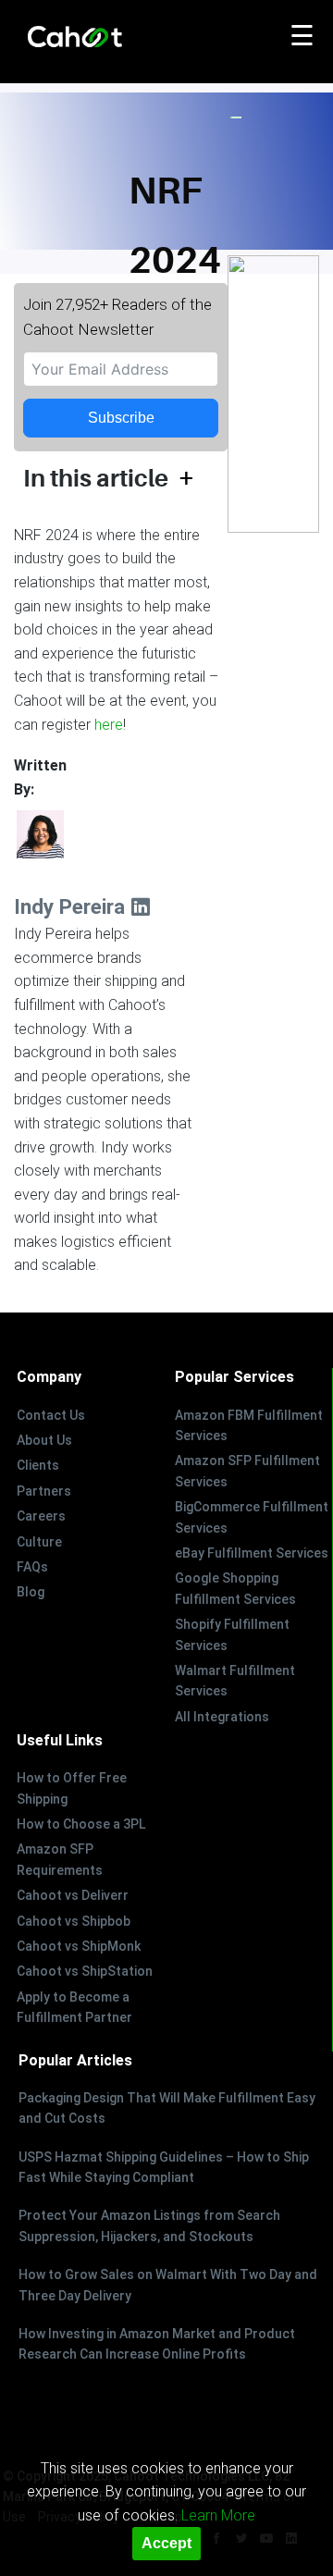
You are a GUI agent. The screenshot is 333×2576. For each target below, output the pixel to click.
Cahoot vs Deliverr (73, 1895)
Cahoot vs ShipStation (85, 1971)
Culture (39, 1542)
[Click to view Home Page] (116, 38)
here (109, 725)
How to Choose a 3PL (81, 1824)
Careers (41, 1516)
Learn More (218, 2515)
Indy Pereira (72, 906)
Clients (38, 1465)
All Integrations (222, 1717)
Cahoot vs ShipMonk (79, 1946)
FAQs (32, 1567)
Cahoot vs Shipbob (74, 1921)
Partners (44, 1491)
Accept (166, 2543)
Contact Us (51, 1415)
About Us (44, 1440)
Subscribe (121, 418)
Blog (31, 1592)
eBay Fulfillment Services (252, 1553)
